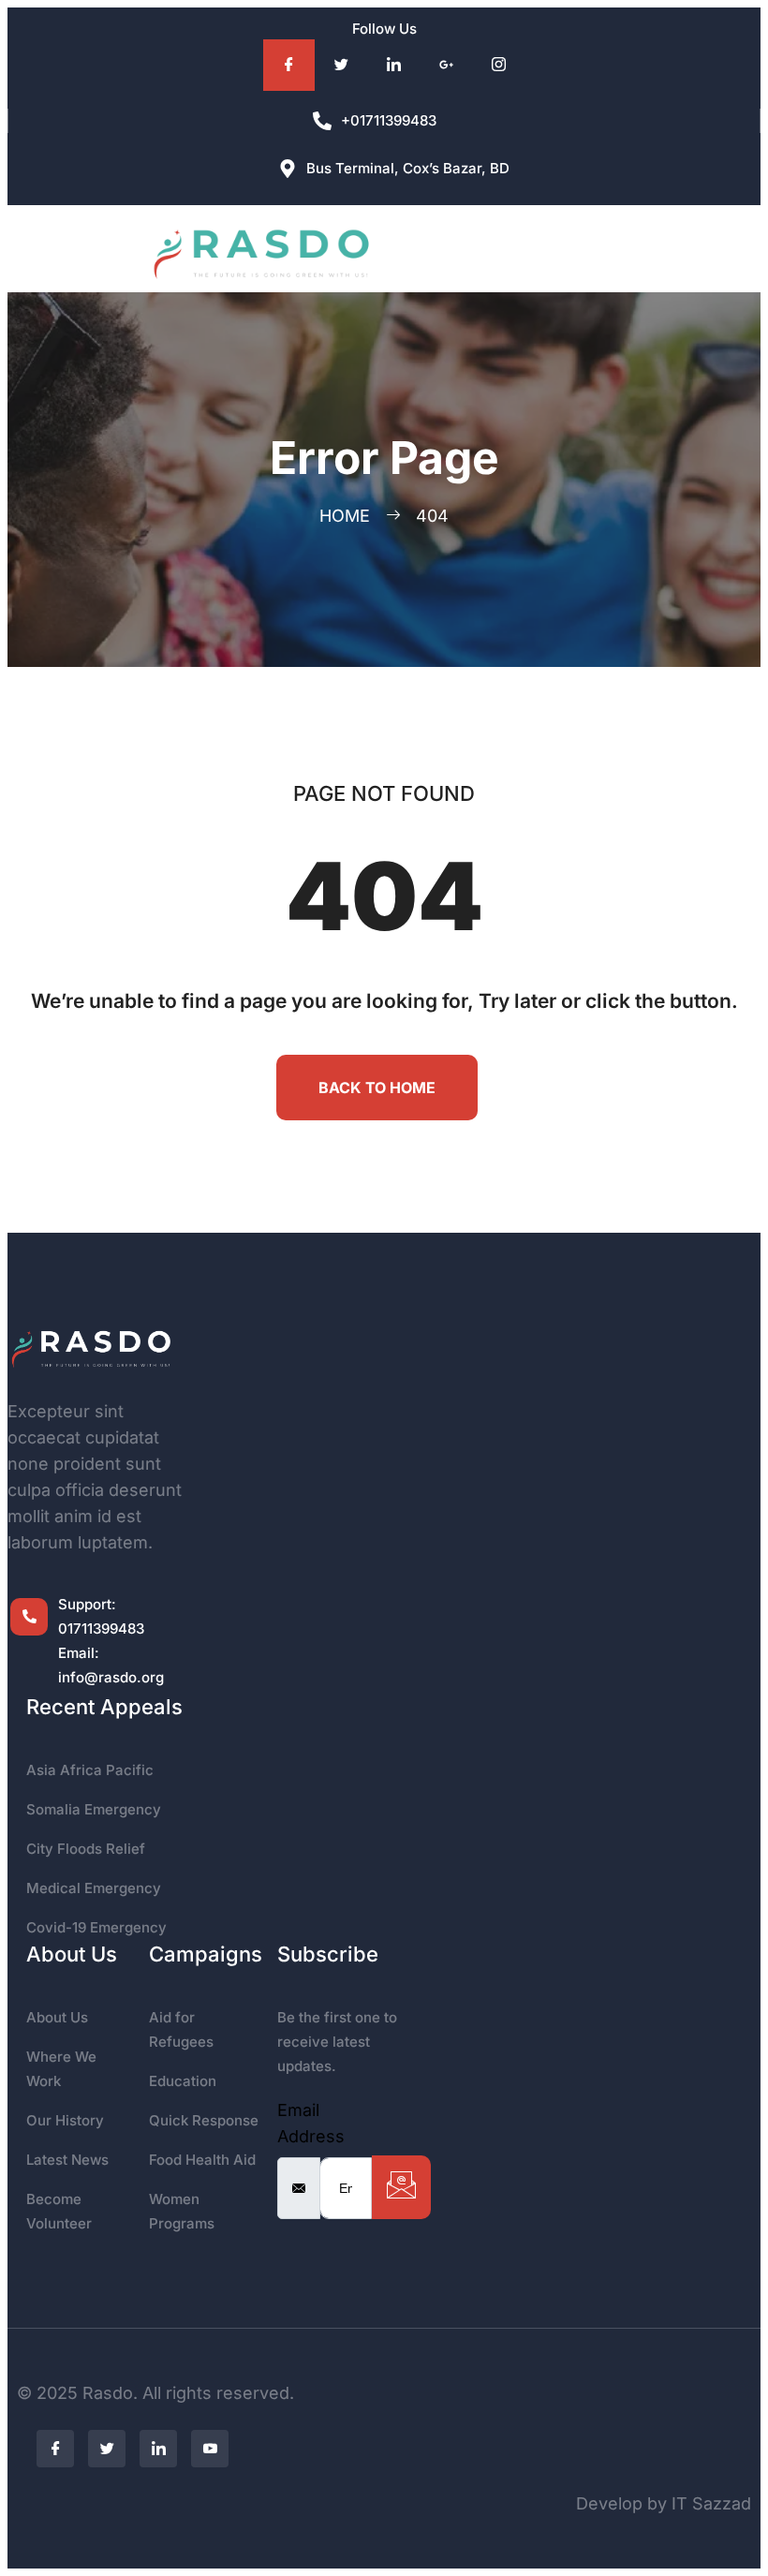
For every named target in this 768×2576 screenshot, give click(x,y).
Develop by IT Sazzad (664, 2503)
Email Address (311, 2123)
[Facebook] (289, 65)
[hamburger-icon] (583, 249)
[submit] (401, 2187)
